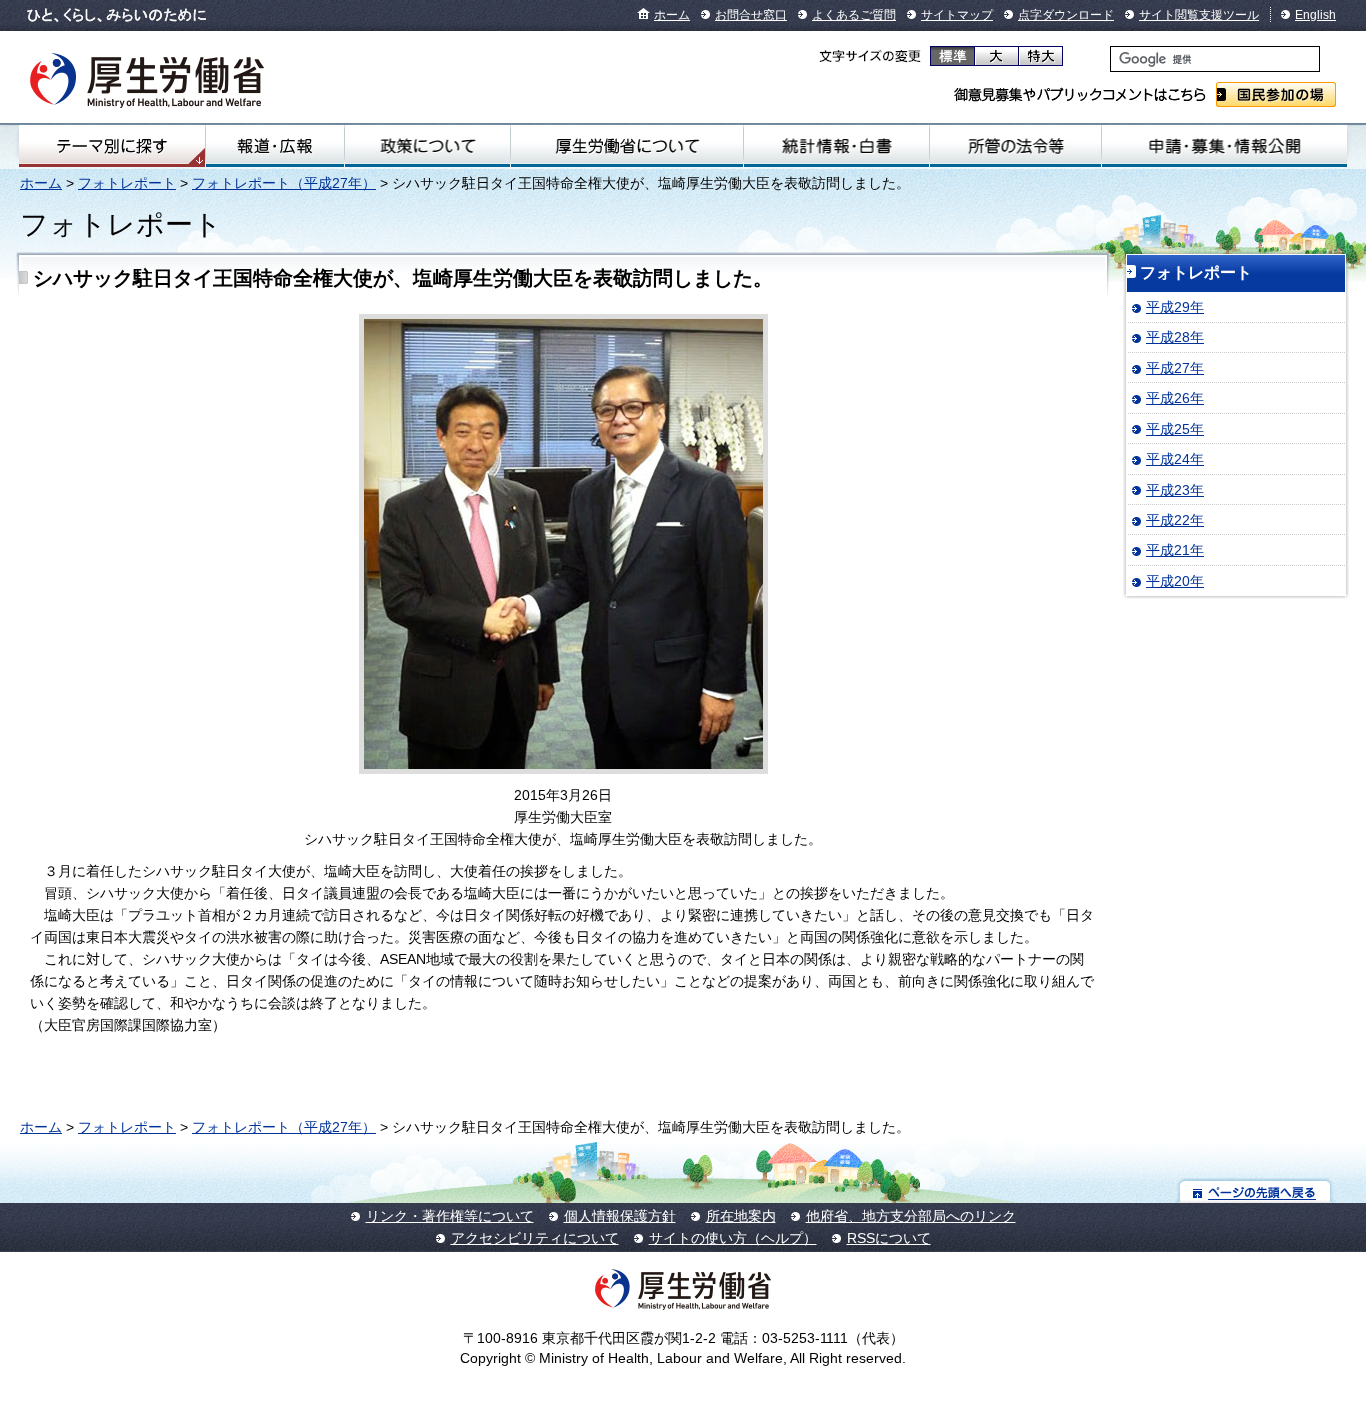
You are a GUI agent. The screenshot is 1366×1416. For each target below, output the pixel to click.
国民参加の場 (1276, 94)
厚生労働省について (626, 146)
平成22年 (1175, 520)
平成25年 (1175, 429)
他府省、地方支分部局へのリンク (911, 1216)
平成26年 (1175, 398)
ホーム (672, 15)
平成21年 (1175, 550)
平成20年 (1175, 581)
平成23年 (1175, 490)
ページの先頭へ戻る (1255, 1191)
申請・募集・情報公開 (1224, 146)
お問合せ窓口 (751, 15)
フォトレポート (127, 183)
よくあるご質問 (854, 15)
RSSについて (889, 1238)
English (1315, 15)
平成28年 (1175, 337)
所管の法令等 (1016, 146)
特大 (1040, 56)
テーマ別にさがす (112, 146)
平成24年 (1175, 459)
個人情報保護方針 (620, 1216)
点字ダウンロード (1066, 15)
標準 (952, 56)
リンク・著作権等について (450, 1216)
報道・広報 (275, 146)
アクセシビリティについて (535, 1238)
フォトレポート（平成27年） (284, 183)
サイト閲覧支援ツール (1199, 15)
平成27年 (1175, 368)
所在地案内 (741, 1216)
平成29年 (1175, 307)
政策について (427, 146)
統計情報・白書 (836, 146)
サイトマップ (957, 15)
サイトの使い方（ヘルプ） (733, 1238)
